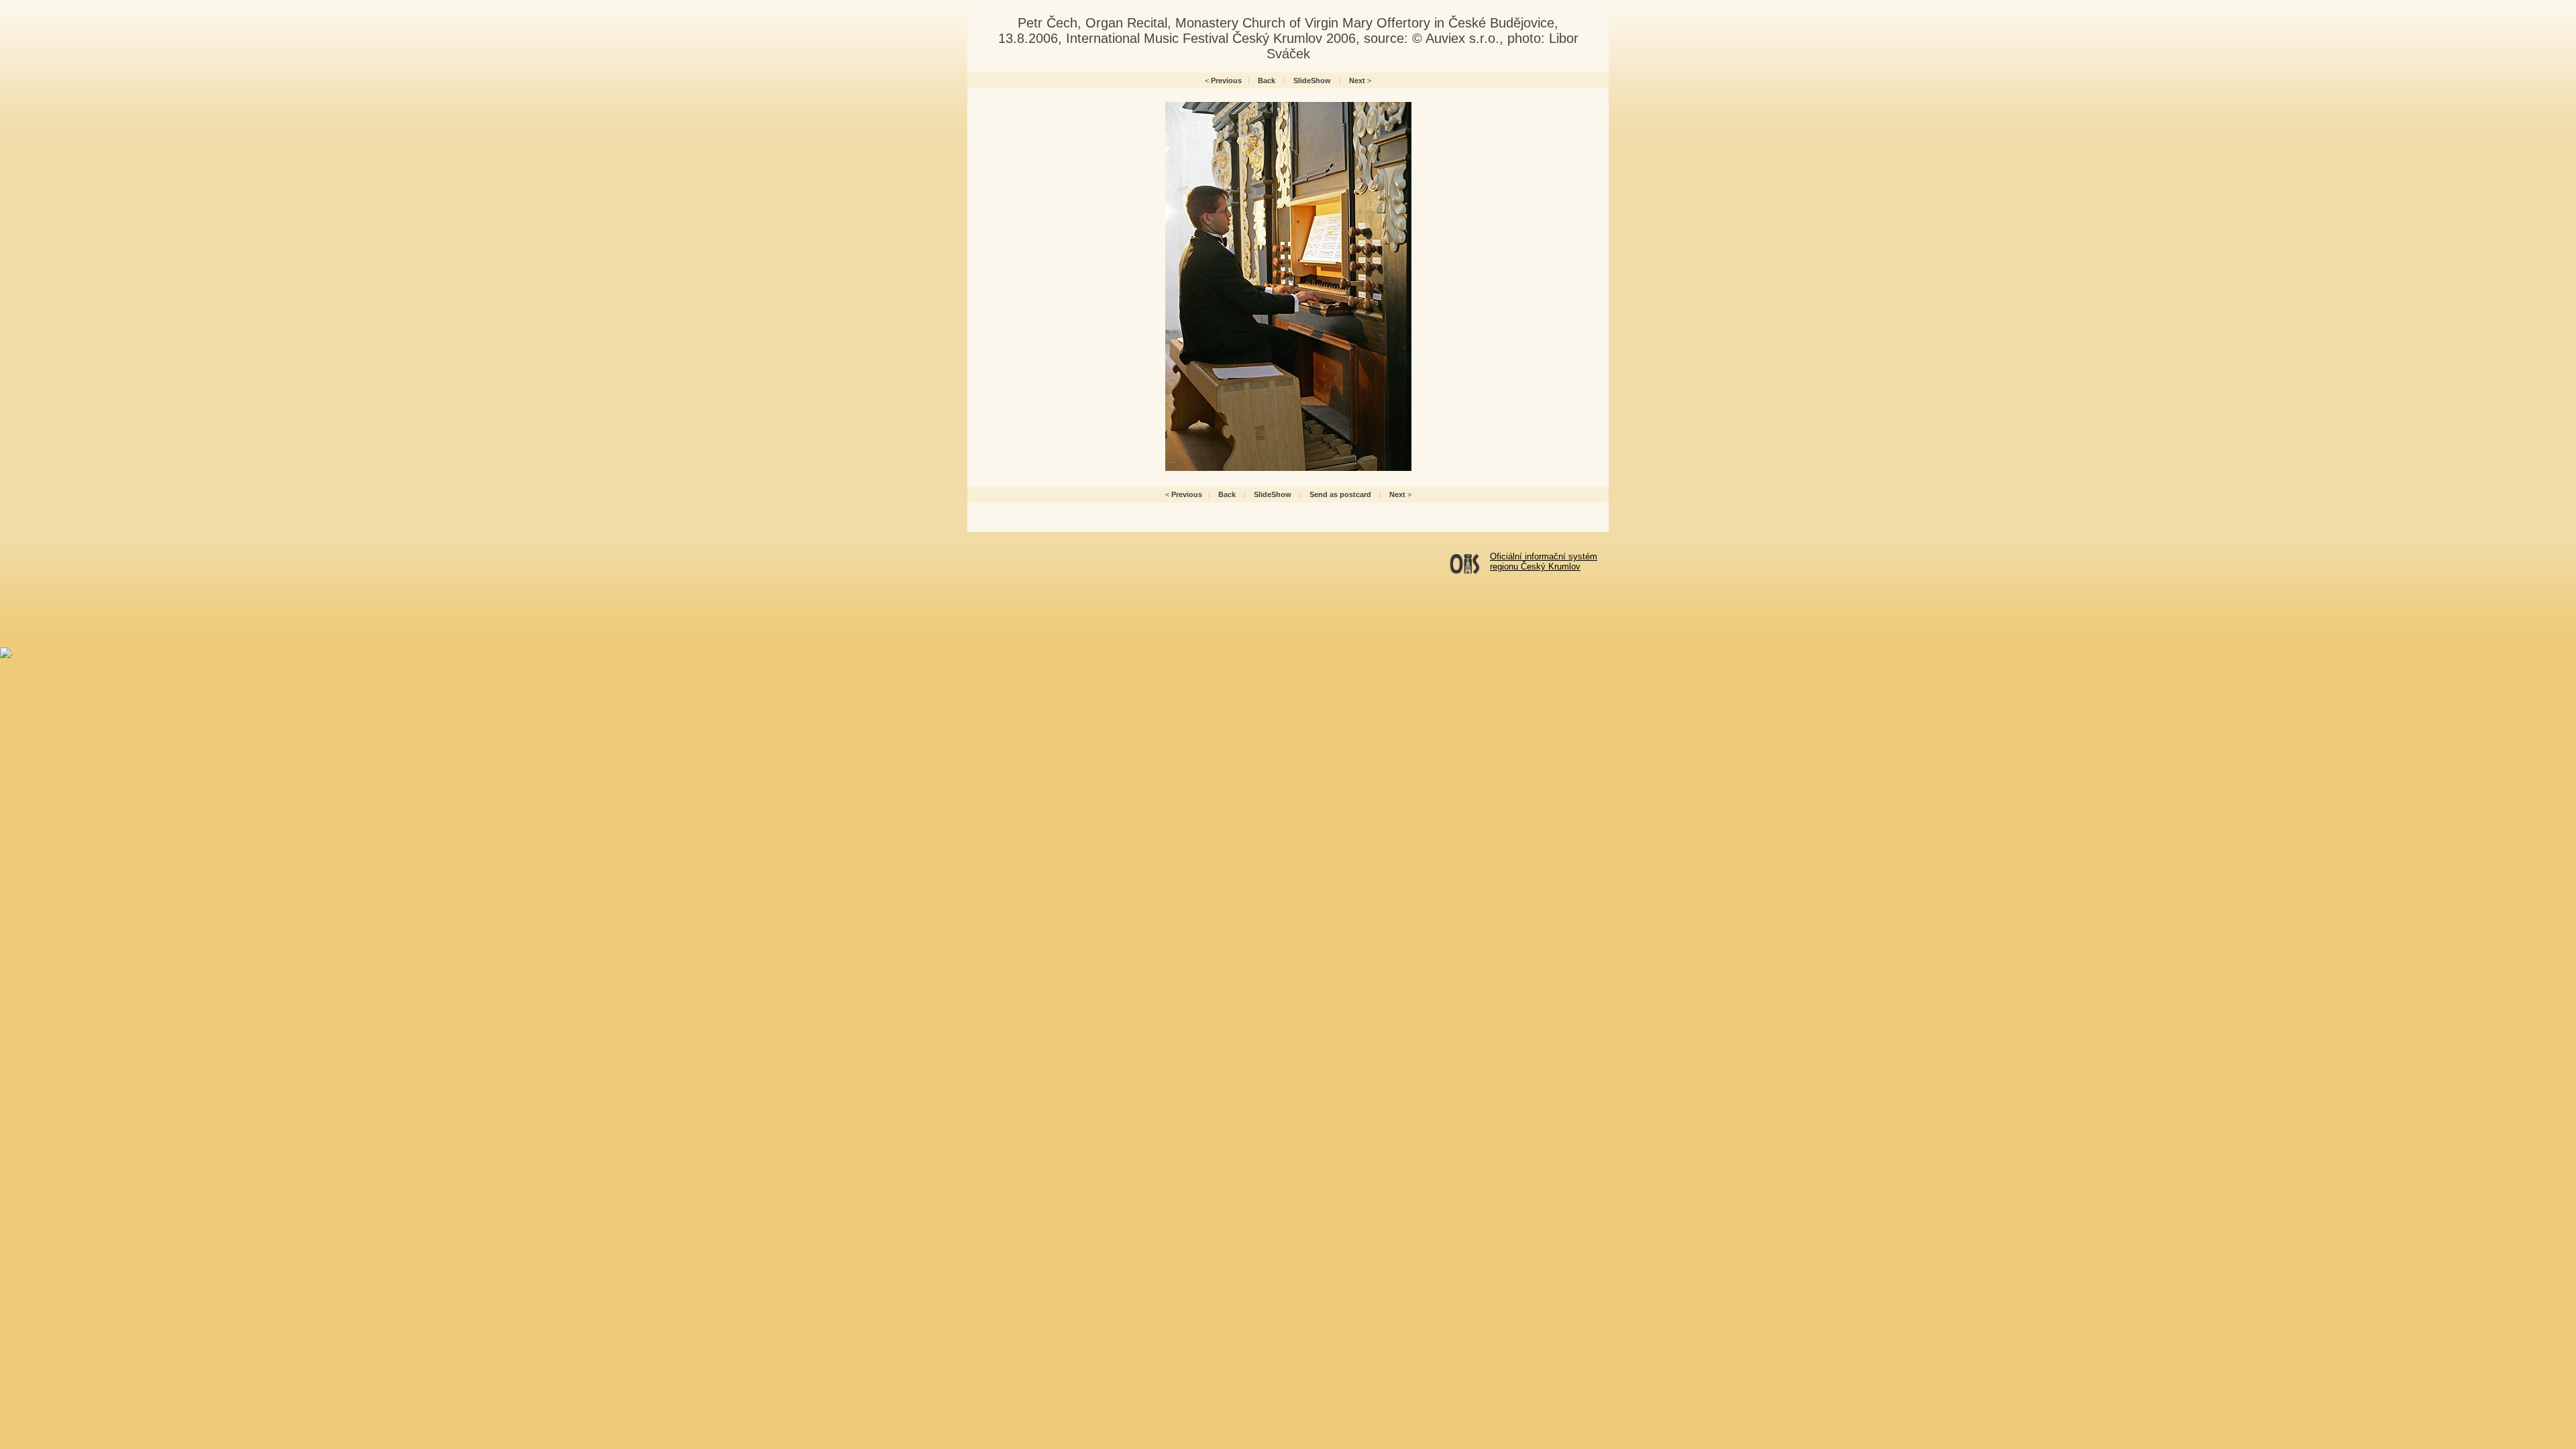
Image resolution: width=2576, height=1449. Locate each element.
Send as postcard (1340, 494)
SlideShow (1312, 80)
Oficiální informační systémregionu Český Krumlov (1544, 561)
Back (1267, 80)
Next (1357, 80)
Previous (1226, 80)
